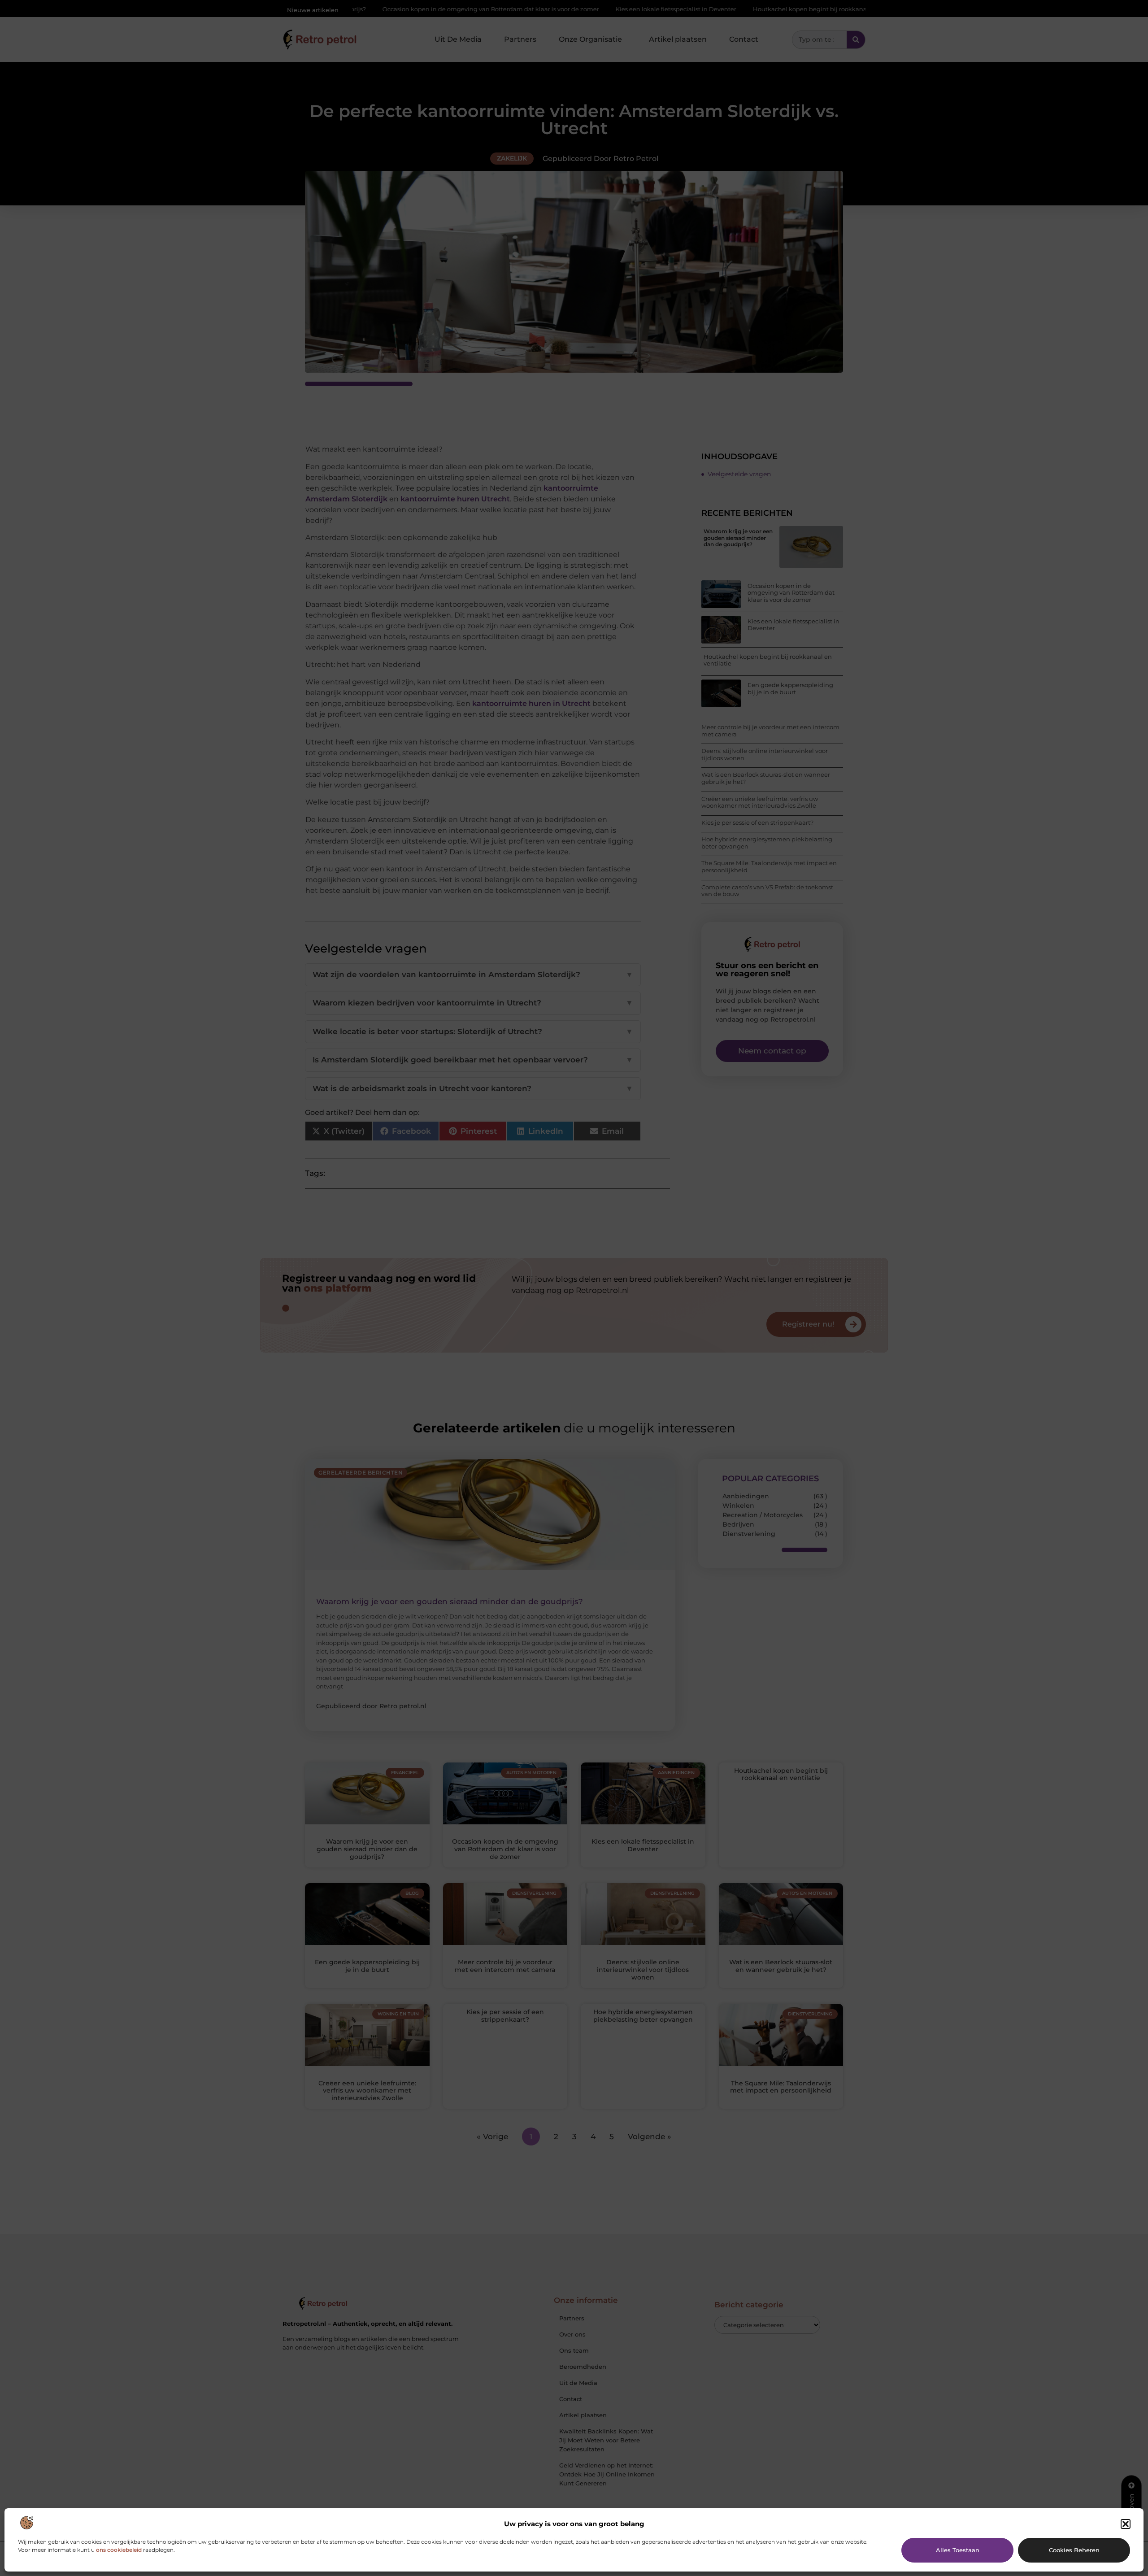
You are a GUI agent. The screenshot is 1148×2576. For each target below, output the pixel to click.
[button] (1126, 2524)
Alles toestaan (958, 2550)
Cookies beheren (1074, 2550)
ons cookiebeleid (119, 2550)
